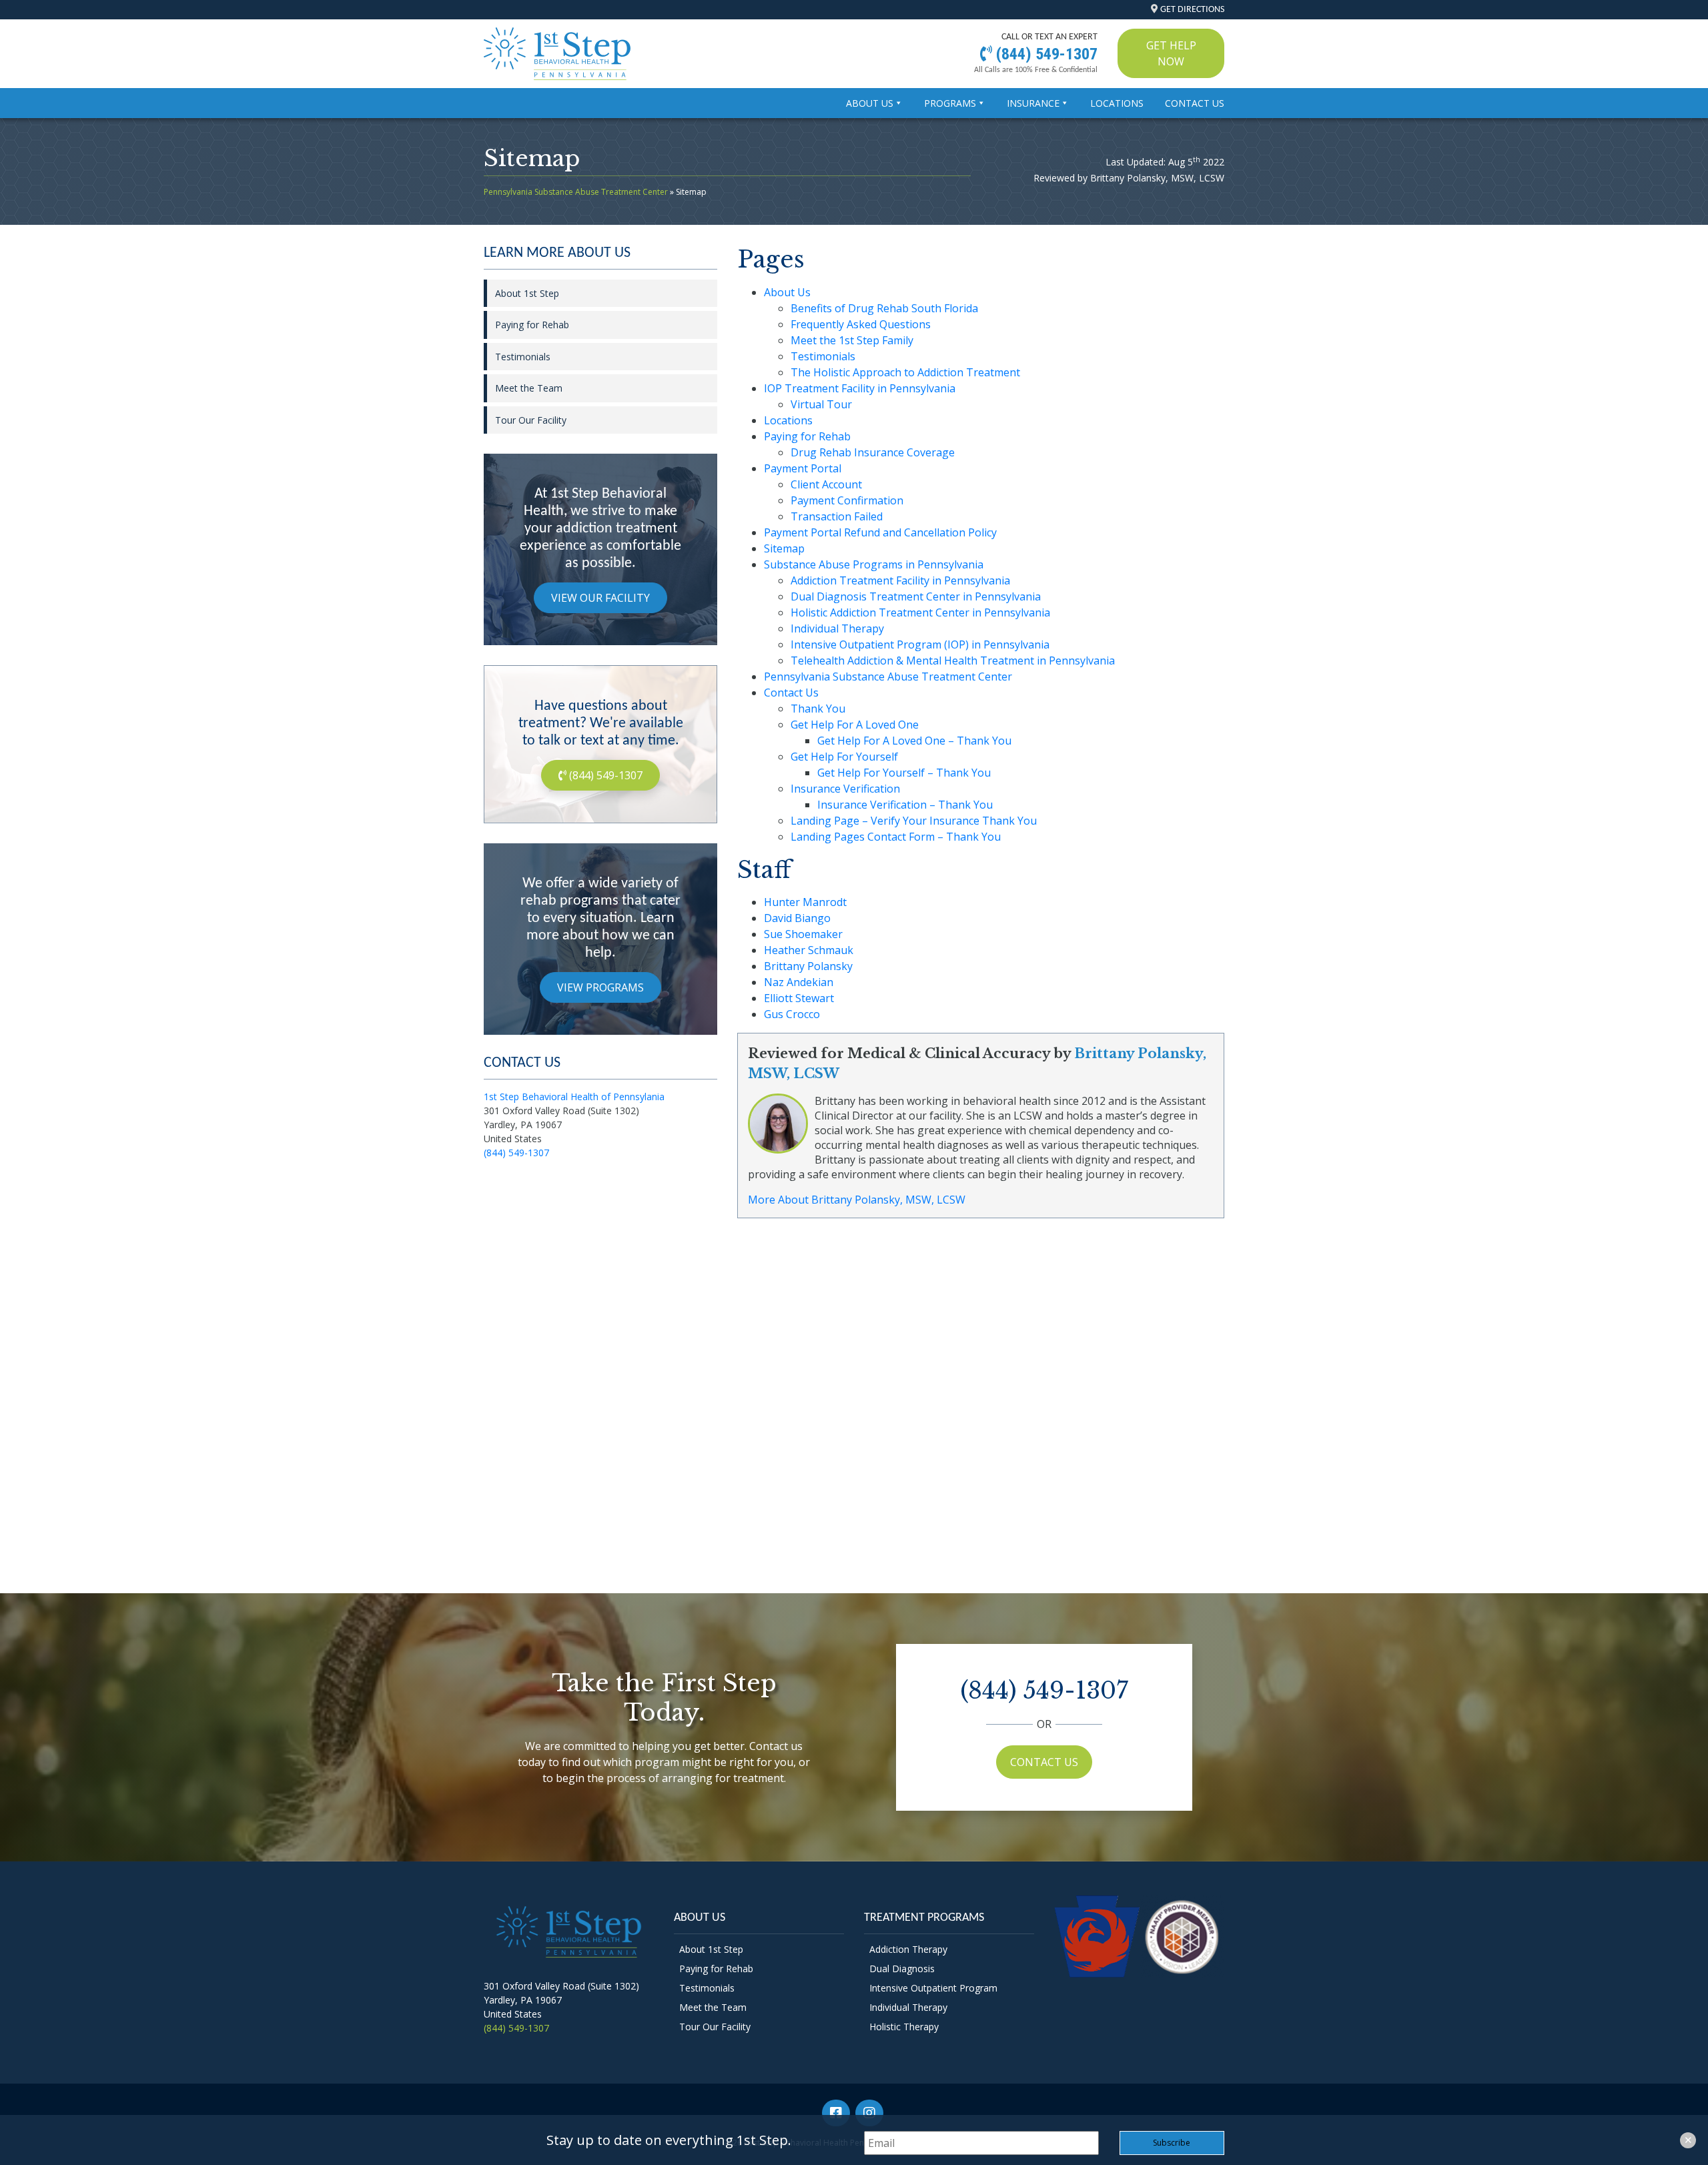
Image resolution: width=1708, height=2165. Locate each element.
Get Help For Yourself (844, 757)
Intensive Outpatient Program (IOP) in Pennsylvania (920, 644)
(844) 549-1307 (1045, 54)
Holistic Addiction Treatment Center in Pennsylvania (920, 612)
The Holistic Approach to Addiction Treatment (905, 372)
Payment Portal (803, 468)
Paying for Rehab (807, 436)
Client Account (826, 484)
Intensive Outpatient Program (933, 1988)
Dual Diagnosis (902, 1969)
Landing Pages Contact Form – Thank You (896, 837)
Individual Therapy (837, 628)
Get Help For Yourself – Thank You (904, 773)
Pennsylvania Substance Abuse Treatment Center (576, 192)
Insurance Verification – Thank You (905, 805)
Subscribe (1172, 2143)
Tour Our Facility (531, 420)
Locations (1117, 103)
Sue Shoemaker (803, 934)
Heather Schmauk (809, 950)
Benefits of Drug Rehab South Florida (884, 308)
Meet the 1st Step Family (852, 340)
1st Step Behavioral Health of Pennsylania (574, 1097)
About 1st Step (527, 293)
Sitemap (784, 548)
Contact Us (1195, 103)
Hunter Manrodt (805, 902)
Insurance (1033, 103)
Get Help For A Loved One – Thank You (914, 741)
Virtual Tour (821, 404)
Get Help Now (1171, 53)
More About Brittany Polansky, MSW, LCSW (857, 1200)
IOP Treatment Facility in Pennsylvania (860, 388)
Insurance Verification (845, 789)
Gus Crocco (792, 1014)
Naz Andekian (799, 982)
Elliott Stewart (799, 998)
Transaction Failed (837, 516)
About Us (870, 103)
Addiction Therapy (908, 1949)
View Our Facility (600, 598)
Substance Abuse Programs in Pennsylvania (874, 564)
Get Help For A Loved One (855, 725)
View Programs (600, 987)
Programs (950, 103)
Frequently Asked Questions (861, 324)
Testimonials (823, 356)
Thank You (818, 709)
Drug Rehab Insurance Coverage (873, 452)
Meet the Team (529, 388)
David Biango (797, 918)
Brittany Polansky (808, 966)
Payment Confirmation (847, 500)
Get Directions (1192, 10)
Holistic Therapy (904, 2027)
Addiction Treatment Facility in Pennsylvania (900, 580)
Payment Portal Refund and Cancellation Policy (880, 532)
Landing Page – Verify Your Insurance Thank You (914, 821)
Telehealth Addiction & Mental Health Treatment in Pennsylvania (953, 661)
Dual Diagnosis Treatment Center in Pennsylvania (916, 596)
